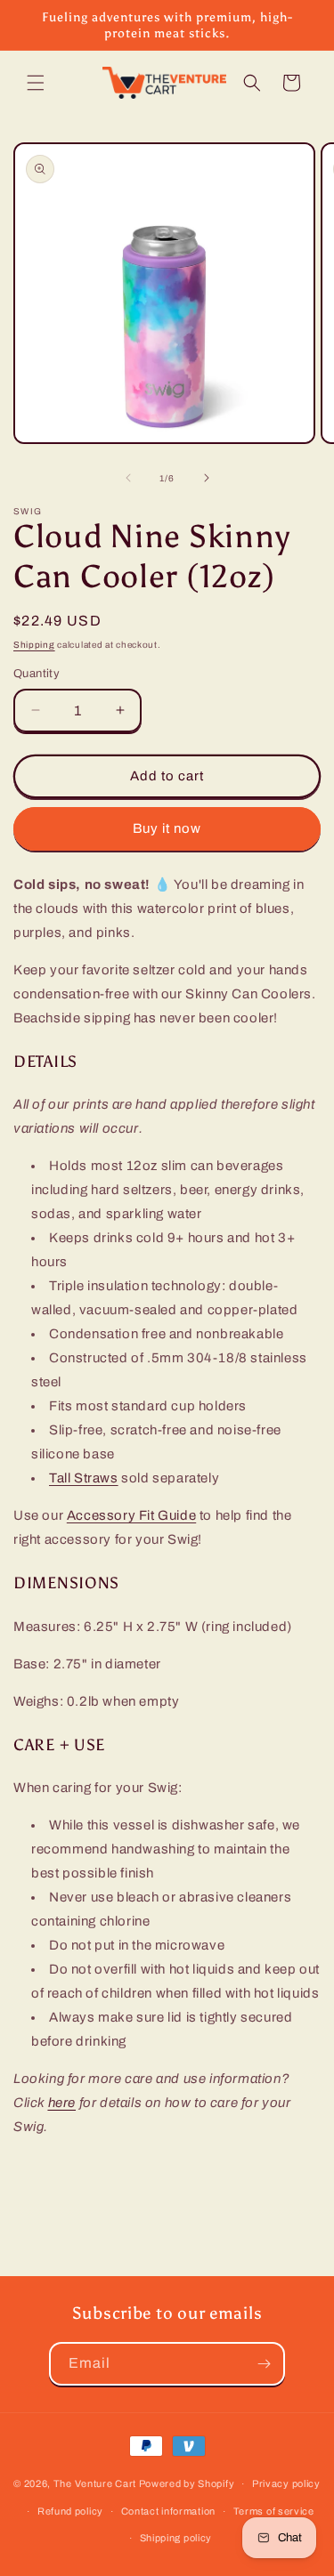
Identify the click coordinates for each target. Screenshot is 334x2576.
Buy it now (167, 828)
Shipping (34, 645)
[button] (36, 83)
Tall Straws (84, 1478)
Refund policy (70, 2511)
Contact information (168, 2511)
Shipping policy (176, 2538)
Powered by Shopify (187, 2483)
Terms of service (274, 2511)
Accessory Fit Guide (131, 1515)
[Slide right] (207, 478)
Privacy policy (286, 2483)
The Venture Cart (95, 2483)
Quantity (37, 674)
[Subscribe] (264, 2364)
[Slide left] (128, 478)
